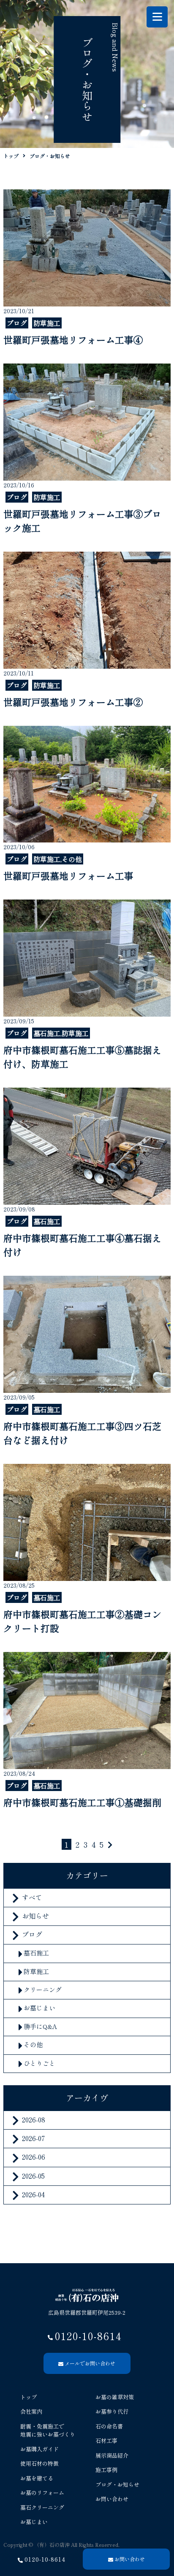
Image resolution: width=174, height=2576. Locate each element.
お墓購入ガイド (39, 2449)
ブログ (32, 1934)
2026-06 (34, 2157)
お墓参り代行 (112, 2411)
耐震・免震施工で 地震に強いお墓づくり (48, 2430)
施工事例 (106, 2470)
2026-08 (34, 2119)
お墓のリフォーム (42, 2493)
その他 (33, 2044)
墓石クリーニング (42, 2507)
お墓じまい (39, 2008)
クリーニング (43, 1989)
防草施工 (36, 1971)
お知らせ (35, 1916)
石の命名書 (109, 2426)
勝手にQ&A (40, 2026)
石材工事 (106, 2441)
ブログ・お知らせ (117, 2484)
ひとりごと (39, 2063)
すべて (32, 1897)
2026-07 (33, 2138)
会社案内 (31, 2411)
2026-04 (33, 2194)
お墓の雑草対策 (115, 2397)
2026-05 (33, 2176)
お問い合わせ (112, 2499)
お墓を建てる (37, 2478)
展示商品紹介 (112, 2455)
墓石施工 (36, 1953)
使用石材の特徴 (39, 2463)
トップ (29, 2397)
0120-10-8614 (45, 2559)
